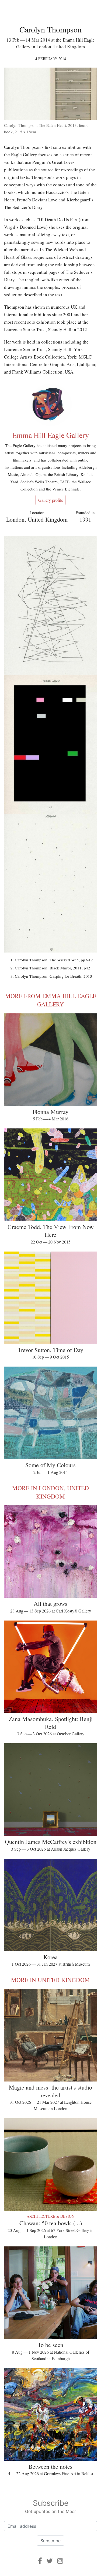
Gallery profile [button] (51, 500)
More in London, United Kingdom (50, 1492)
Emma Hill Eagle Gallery (50, 435)
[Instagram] (60, 2561)
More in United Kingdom (50, 1980)
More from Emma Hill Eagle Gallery (51, 1000)
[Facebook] (40, 2561)
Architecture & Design (50, 2216)
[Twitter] (50, 2561)
